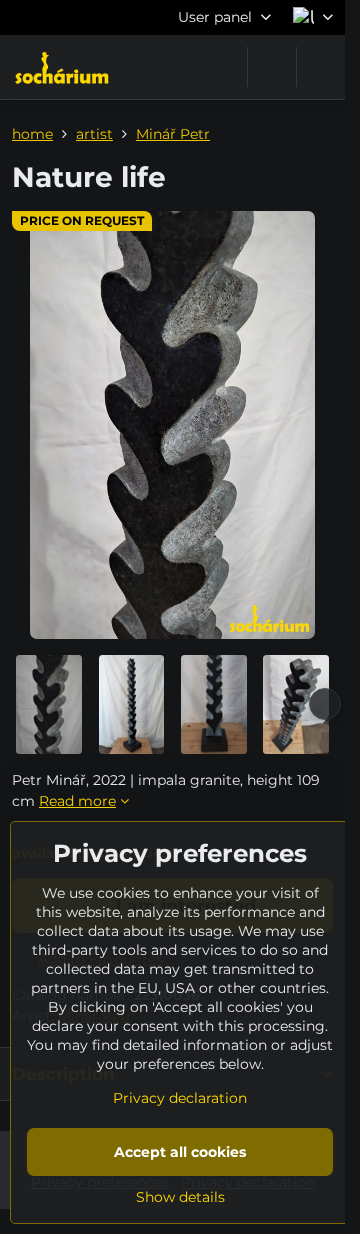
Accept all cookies (180, 1152)
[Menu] (321, 67)
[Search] (272, 67)
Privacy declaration (180, 1098)
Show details (180, 1197)
